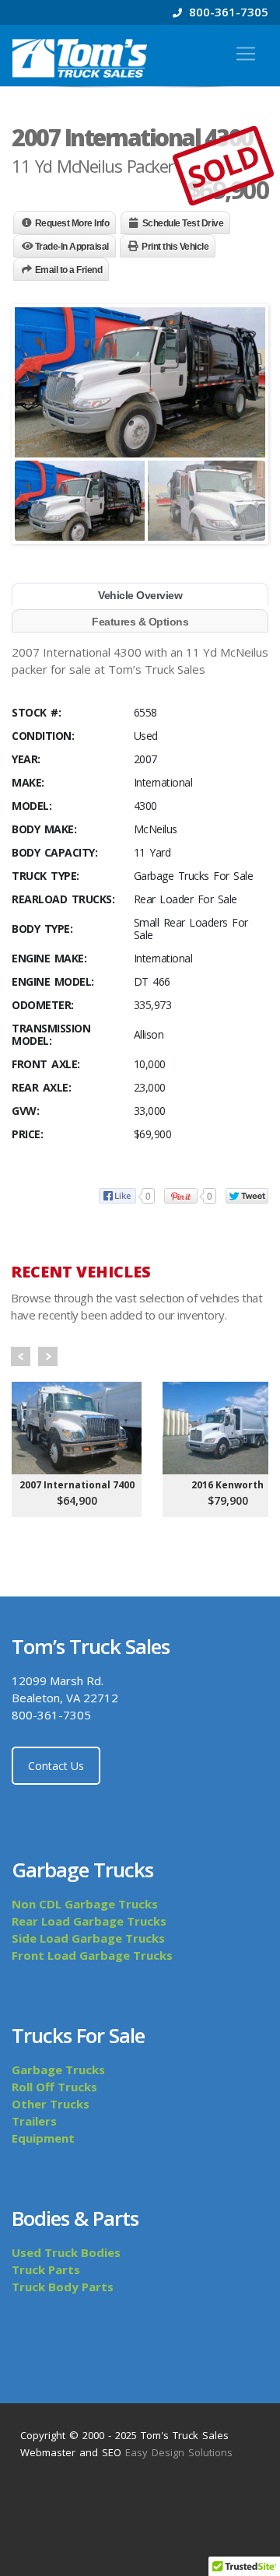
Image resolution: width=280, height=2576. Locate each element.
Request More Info (72, 223)
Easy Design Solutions (179, 2452)
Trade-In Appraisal (72, 247)
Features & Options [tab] (140, 622)
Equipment (43, 2138)
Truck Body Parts (63, 2287)
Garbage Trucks (58, 2070)
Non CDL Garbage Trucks (85, 1904)
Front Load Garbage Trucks (92, 1955)
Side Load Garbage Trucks (88, 1938)
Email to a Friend (69, 270)
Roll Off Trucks (54, 2087)
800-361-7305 (227, 12)
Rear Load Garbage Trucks (89, 1921)
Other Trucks (51, 2104)
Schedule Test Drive (183, 223)
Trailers (34, 2121)
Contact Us (56, 1766)
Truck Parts (46, 2269)
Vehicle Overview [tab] (140, 595)
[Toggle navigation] (246, 54)
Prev (21, 1356)
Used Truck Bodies (66, 2252)
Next (48, 1356)
